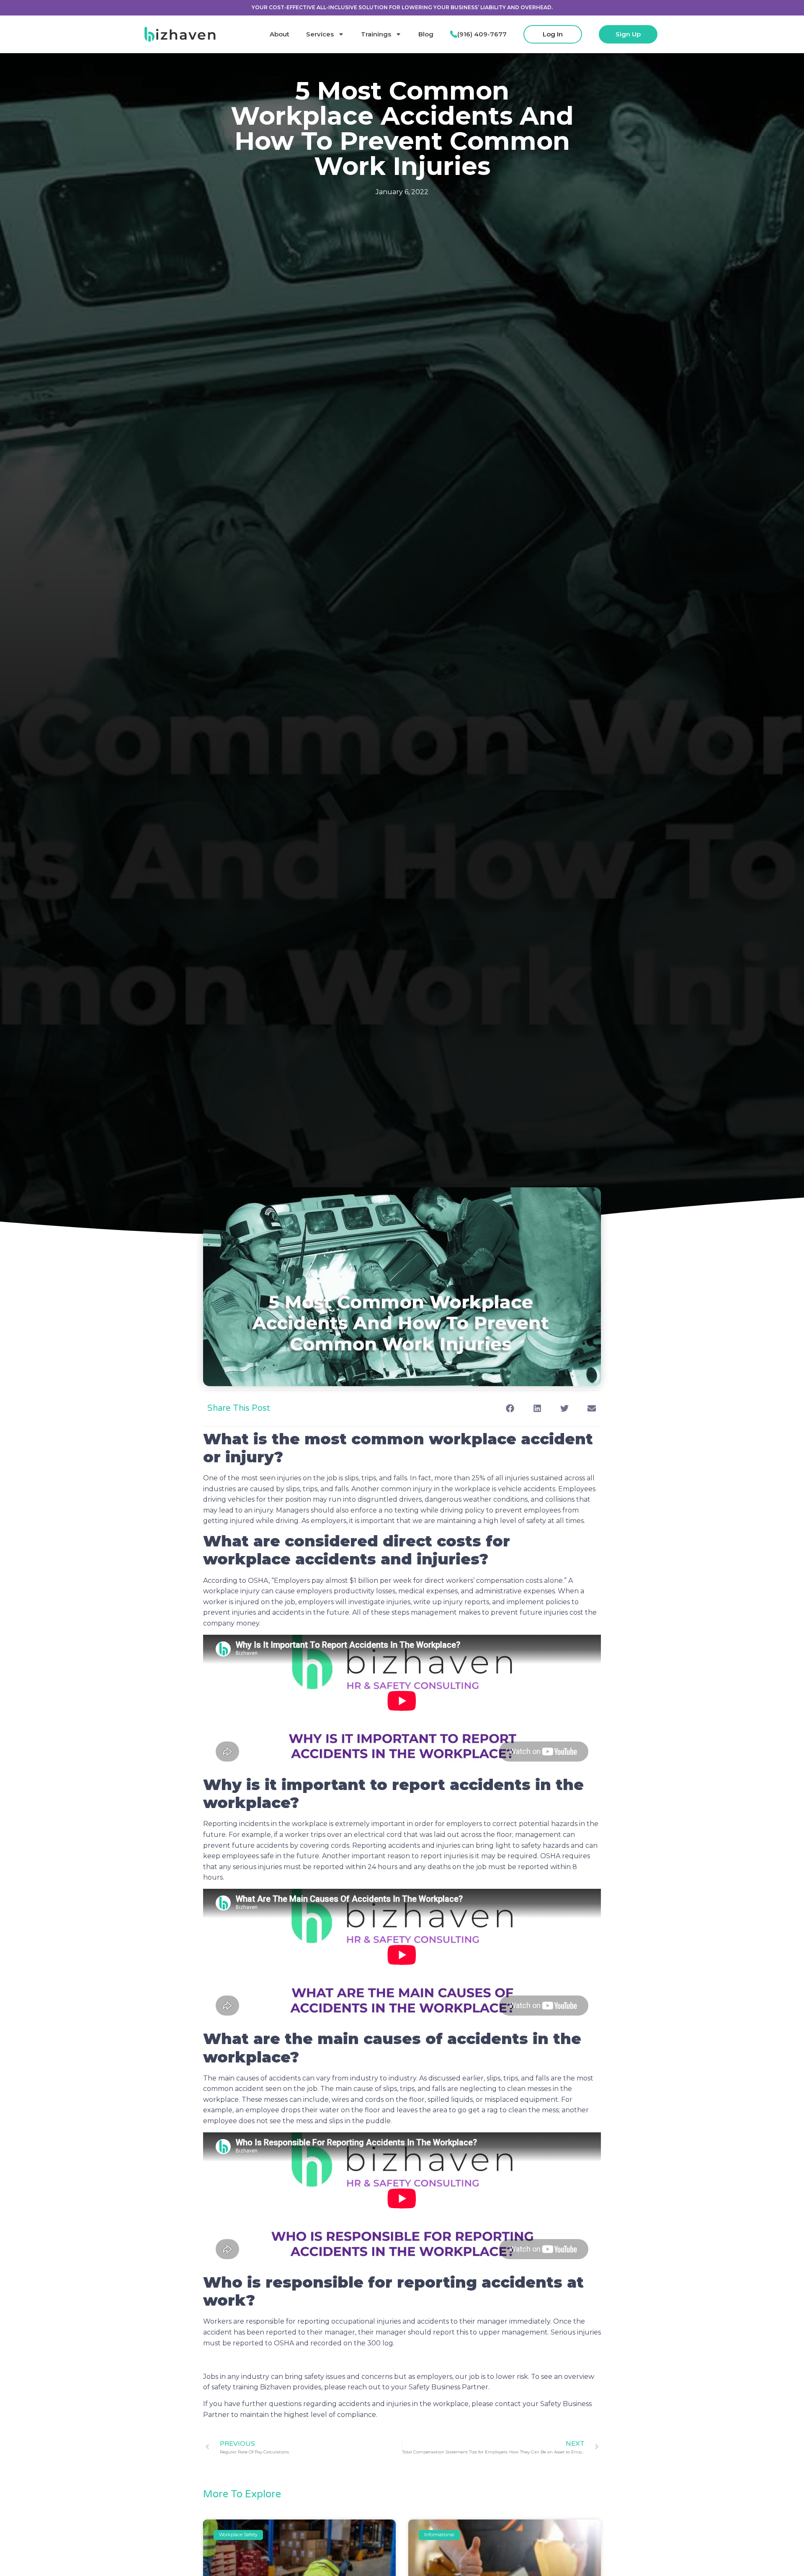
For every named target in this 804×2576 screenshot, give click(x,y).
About (280, 34)
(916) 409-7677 (482, 34)
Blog (426, 34)
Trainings (376, 34)
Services (320, 34)
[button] (510, 1409)
